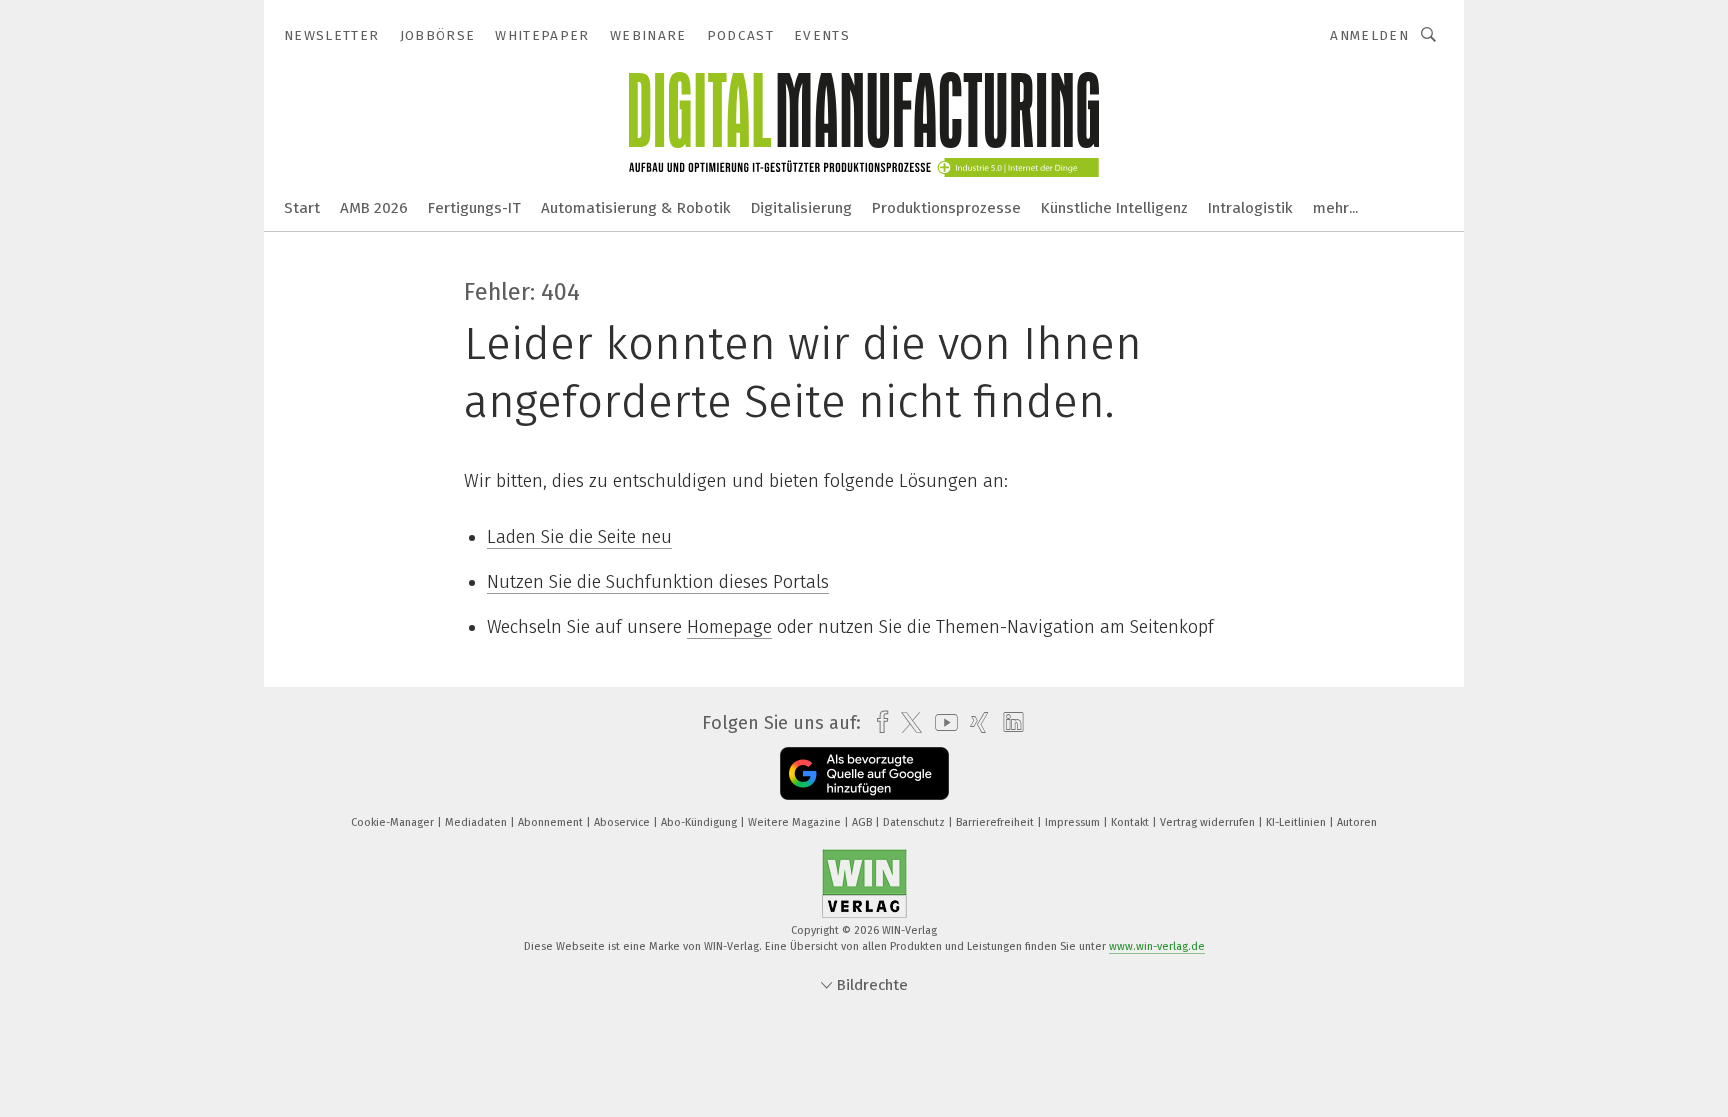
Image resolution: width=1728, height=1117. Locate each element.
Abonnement (552, 822)
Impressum (1074, 822)
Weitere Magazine (796, 822)
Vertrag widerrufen (1209, 822)
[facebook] (877, 722)
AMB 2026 (374, 208)
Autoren (1357, 822)
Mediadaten (477, 822)
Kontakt (1131, 822)
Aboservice (623, 822)
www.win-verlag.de (1157, 946)
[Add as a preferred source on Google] (864, 773)
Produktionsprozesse (946, 208)
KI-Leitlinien (1297, 822)
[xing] (974, 722)
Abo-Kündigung (700, 822)
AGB (863, 822)
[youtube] (941, 722)
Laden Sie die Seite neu (579, 537)
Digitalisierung (801, 208)
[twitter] (906, 723)
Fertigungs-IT (474, 208)
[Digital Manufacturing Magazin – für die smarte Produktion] (302, 206)
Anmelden (1369, 35)
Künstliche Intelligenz (1114, 208)
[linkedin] (1008, 723)
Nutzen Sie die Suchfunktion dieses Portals (658, 582)
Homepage (729, 627)
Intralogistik (1250, 208)
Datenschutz (915, 822)
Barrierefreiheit (996, 822)
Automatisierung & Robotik (636, 208)
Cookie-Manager (394, 822)
